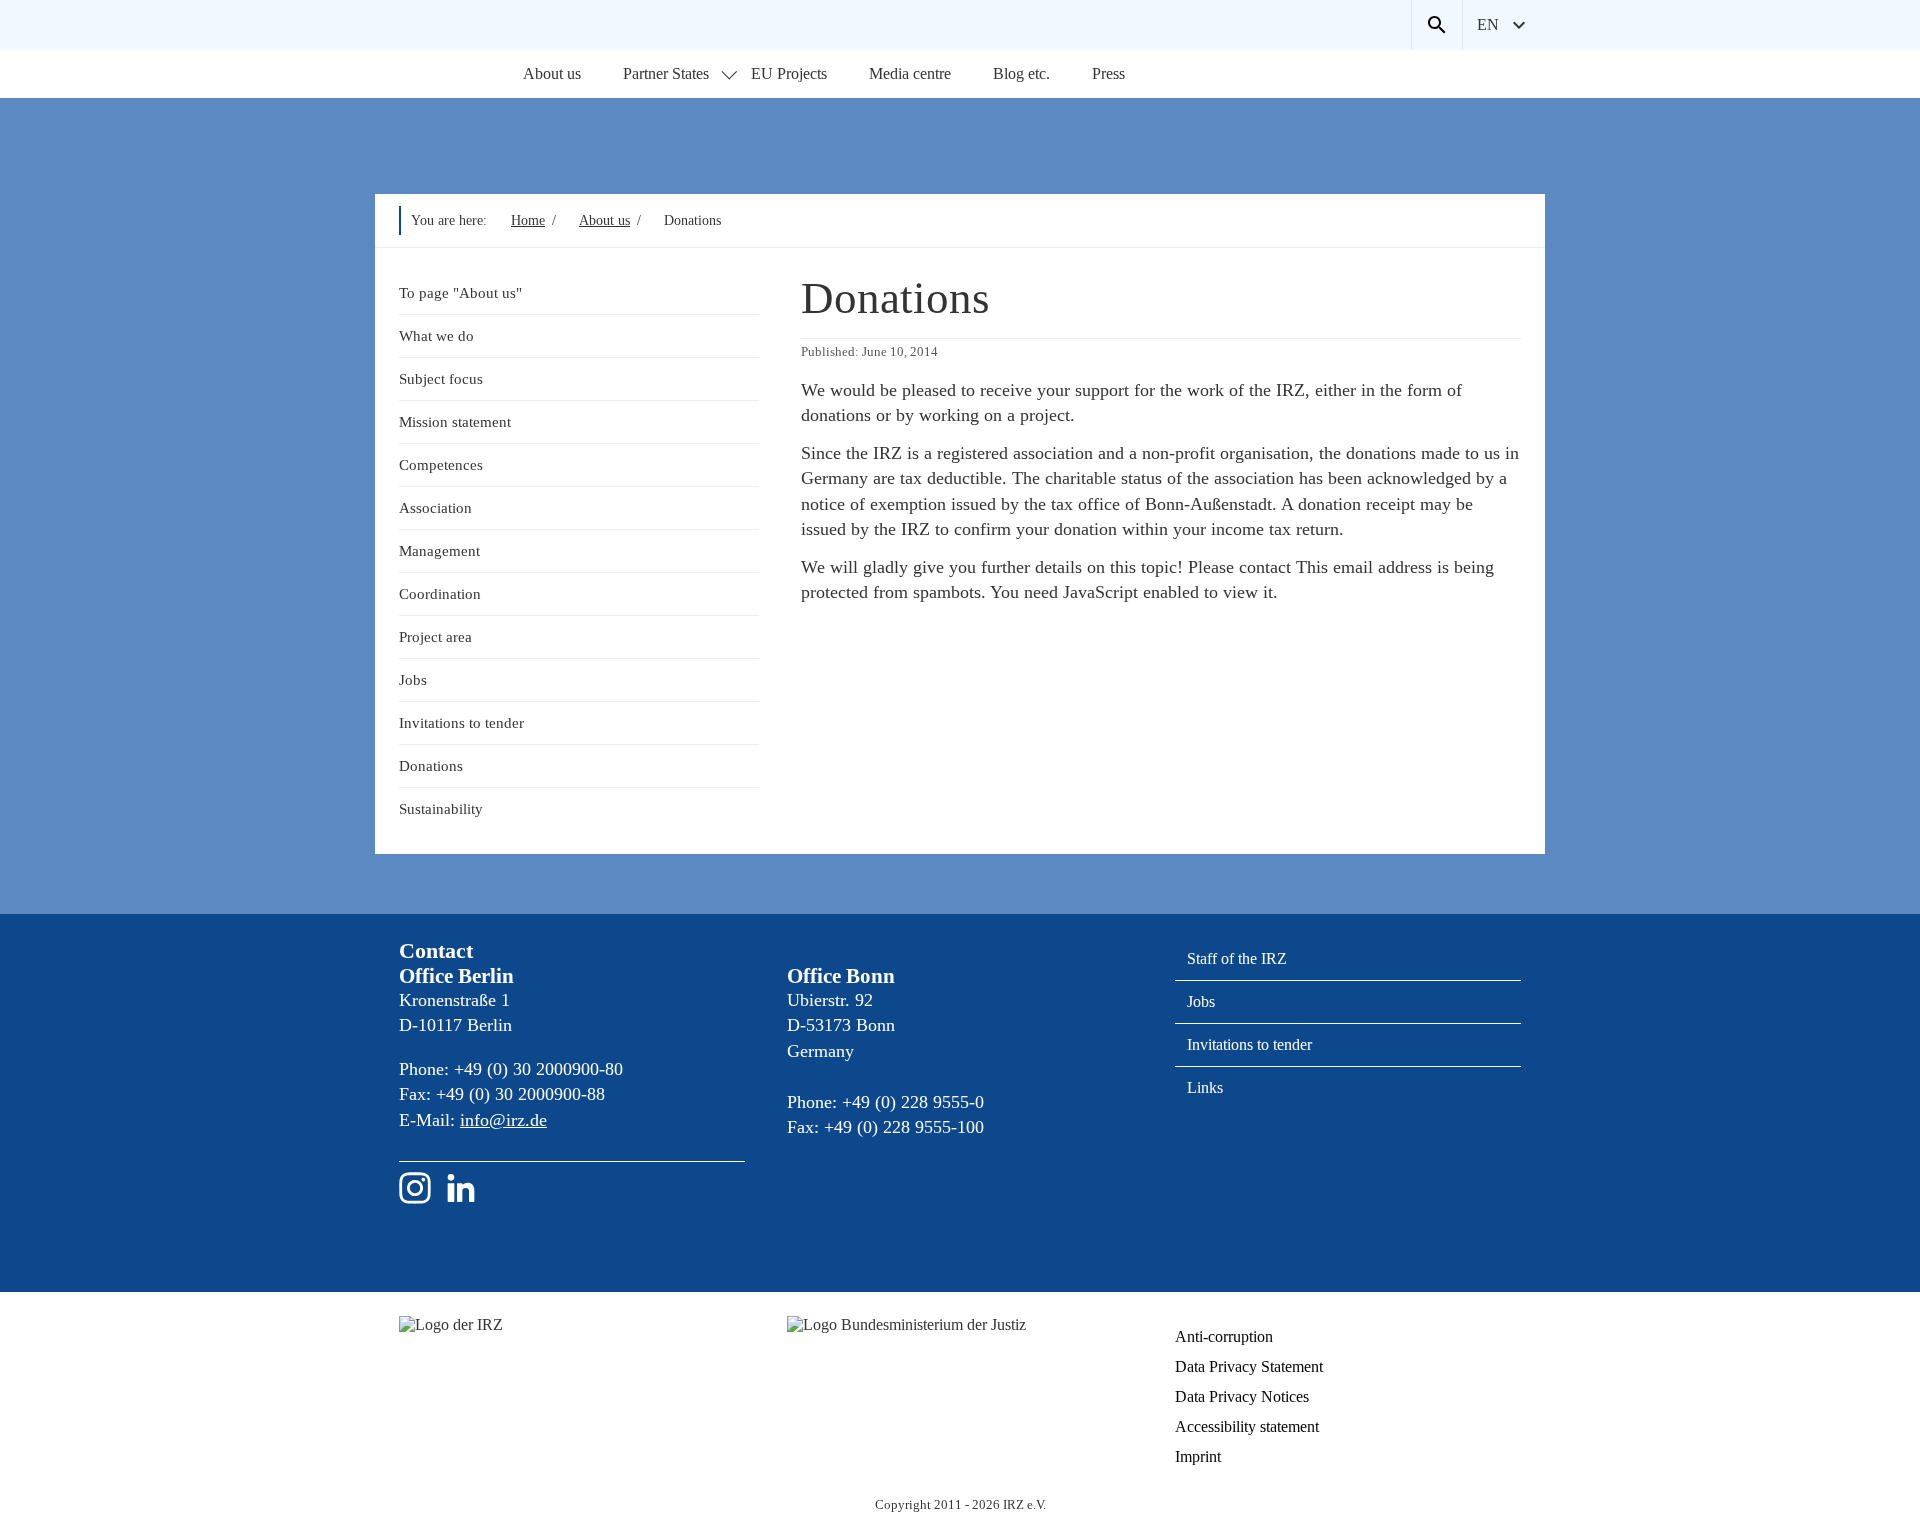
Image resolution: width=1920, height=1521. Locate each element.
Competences (441, 464)
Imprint (1198, 1456)
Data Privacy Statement (1249, 1366)
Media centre (910, 73)
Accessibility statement (1247, 1426)
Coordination (440, 593)
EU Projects (789, 73)
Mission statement (455, 421)
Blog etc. (1021, 73)
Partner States (666, 73)
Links (1205, 1087)
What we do (436, 335)
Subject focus (441, 378)
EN (1488, 24)
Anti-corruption (1224, 1336)
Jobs (413, 679)
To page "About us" (460, 292)
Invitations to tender (461, 722)
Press (1108, 73)
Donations (431, 765)
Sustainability (441, 808)
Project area (435, 636)
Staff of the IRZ (1237, 958)
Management (439, 550)
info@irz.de (503, 1120)
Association (435, 507)
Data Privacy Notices (1242, 1396)
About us (552, 73)
